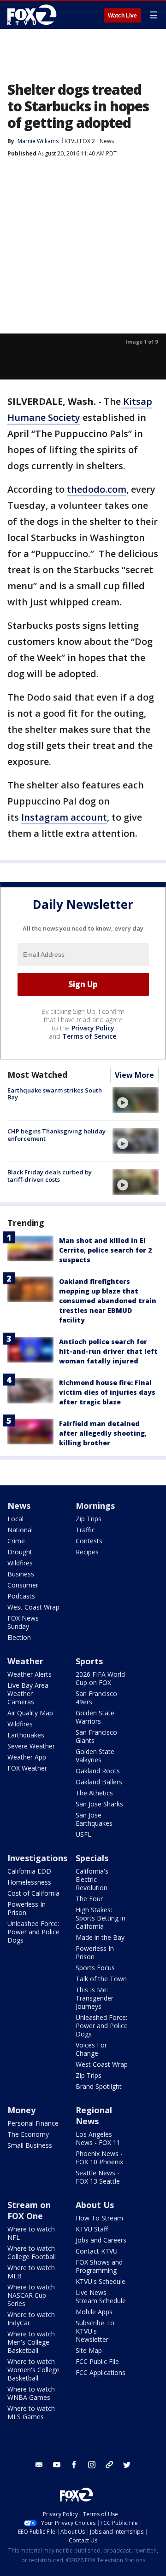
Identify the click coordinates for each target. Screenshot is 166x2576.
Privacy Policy (93, 1028)
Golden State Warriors (95, 1717)
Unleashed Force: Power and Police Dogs (33, 1932)
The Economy (28, 2134)
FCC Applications (101, 2372)
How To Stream (99, 2218)
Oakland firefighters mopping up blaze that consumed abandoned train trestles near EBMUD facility (108, 1301)
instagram (92, 2465)
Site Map (89, 2350)
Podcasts (21, 1596)
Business (21, 1574)
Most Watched (37, 1075)
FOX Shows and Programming (99, 2266)
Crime (16, 1541)
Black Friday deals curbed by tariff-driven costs (50, 1176)
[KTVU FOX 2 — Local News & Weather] (34, 15)
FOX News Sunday (23, 1622)
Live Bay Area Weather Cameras (28, 1693)
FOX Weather (27, 1768)
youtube (57, 2465)
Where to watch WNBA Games (31, 2393)
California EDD (29, 1871)
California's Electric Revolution (92, 1879)
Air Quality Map (30, 1713)
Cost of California (33, 1893)
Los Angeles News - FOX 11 (98, 2138)
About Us (95, 2205)
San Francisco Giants (96, 1736)
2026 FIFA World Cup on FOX (100, 1678)
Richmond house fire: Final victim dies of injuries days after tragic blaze (107, 1392)
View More (134, 1075)
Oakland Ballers (99, 1782)
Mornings (95, 1506)
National (20, 1530)
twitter (127, 2465)
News (107, 141)
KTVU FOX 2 (80, 141)
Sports (89, 1661)
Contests (89, 1541)
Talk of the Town (101, 1979)
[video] (136, 1100)
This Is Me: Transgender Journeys (95, 1998)
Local (15, 1519)
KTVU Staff (92, 2229)
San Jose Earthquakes (94, 1819)
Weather (25, 1661)
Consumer (23, 1585)
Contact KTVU (97, 2251)
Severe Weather (31, 1746)
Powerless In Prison (27, 1908)
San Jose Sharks (99, 1804)
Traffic (85, 1530)
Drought (20, 1552)
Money (21, 2110)
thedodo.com (97, 489)
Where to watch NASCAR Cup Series (31, 2295)
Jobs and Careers (101, 2240)
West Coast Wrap (33, 1607)
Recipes (87, 1552)
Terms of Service (89, 1036)
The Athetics (94, 1793)
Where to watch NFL (31, 2233)
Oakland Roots (98, 1771)
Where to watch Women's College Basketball (33, 2370)
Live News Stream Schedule (101, 2297)
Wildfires (20, 1563)
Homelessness (29, 1882)
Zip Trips (89, 1519)
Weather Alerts (30, 1674)
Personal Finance (33, 2123)
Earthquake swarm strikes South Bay (55, 1094)
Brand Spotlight (99, 2086)
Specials (92, 1858)
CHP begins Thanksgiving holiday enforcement (56, 1135)
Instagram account (64, 817)
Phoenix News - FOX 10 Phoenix (99, 2158)
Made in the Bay (100, 1937)
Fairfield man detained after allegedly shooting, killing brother (103, 1433)
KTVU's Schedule (101, 2281)
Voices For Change (91, 2049)
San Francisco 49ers (96, 1698)
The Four (89, 1899)
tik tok (109, 2465)
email (39, 2465)
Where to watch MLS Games (31, 2412)
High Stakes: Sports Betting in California (101, 1918)
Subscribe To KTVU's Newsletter (95, 2331)
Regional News (94, 2116)
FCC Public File (97, 2361)
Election (19, 1637)
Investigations (37, 1858)
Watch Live (122, 16)
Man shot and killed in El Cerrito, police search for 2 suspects (105, 1250)
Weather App (27, 1757)
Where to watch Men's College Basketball (31, 2342)
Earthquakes (26, 1735)
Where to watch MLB (31, 2272)
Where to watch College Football (32, 2252)
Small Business (30, 2145)
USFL (83, 1834)
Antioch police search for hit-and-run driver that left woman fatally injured (108, 1351)
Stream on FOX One (29, 2210)
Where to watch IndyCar (31, 2319)
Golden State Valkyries (95, 1756)
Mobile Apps (94, 2312)
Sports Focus (95, 1968)
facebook (74, 2465)
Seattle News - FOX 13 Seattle (98, 2177)
